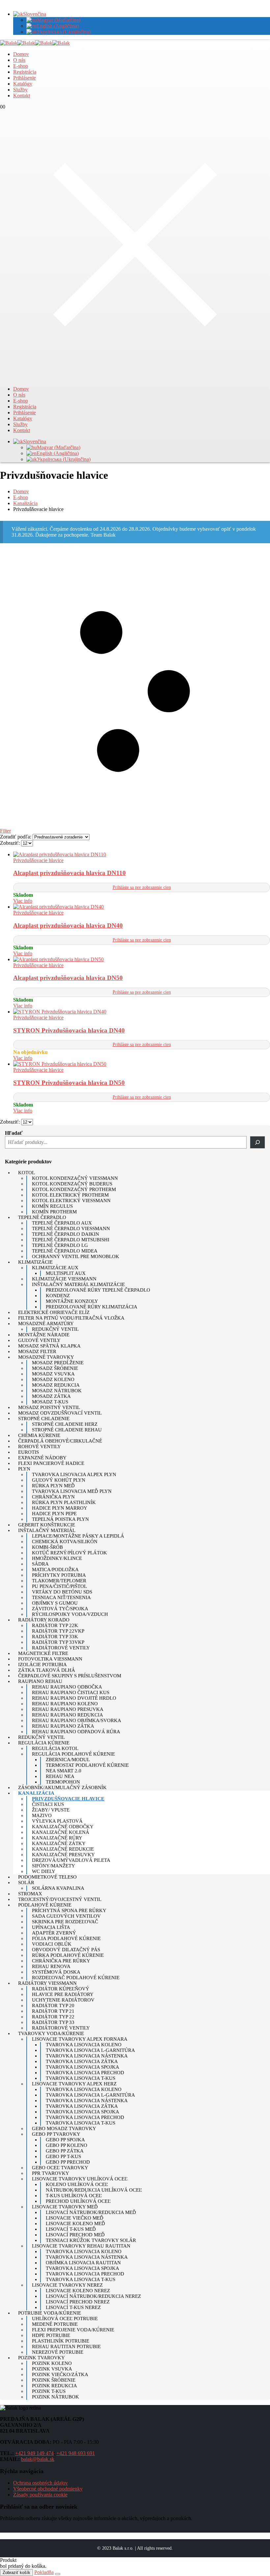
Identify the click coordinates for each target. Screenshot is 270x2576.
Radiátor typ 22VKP (58, 1631)
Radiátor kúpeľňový (61, 1989)
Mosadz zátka (51, 1396)
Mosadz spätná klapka (49, 1346)
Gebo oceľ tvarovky (60, 2168)
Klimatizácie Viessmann (64, 1279)
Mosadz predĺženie (58, 1363)
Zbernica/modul (68, 1760)
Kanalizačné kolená (61, 1832)
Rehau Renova (51, 1966)
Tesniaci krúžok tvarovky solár (91, 2240)
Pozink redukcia (54, 2386)
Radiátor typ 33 (53, 2022)
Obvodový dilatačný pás (66, 1950)
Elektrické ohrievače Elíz (54, 1312)
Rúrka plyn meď (53, 1486)
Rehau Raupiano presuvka (68, 1709)
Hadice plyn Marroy (60, 1508)
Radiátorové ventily (61, 1648)
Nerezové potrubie (58, 2352)
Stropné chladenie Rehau (67, 1430)
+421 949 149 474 (34, 2453)
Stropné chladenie (44, 1419)
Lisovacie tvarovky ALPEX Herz (74, 2084)
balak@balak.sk (38, 2459)
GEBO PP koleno (67, 2145)
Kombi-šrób (47, 1547)
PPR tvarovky (51, 2173)
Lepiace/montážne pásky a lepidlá (78, 1536)
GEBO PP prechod (68, 2162)
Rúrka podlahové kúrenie (68, 1955)
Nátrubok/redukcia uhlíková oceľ (94, 2190)
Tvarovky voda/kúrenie (51, 2033)
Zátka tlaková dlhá (47, 1670)
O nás (19, 60)
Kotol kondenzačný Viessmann (75, 1178)
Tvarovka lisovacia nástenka (87, 2056)
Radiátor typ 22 (53, 2017)
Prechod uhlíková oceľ (78, 2201)
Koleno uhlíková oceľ (77, 2184)
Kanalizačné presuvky (63, 1855)
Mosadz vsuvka (53, 1374)
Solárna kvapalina (58, 1888)
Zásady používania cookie (40, 2495)
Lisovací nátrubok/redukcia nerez (93, 2296)
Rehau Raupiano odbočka (67, 1687)
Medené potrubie (55, 2324)
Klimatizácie (35, 1262)
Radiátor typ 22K (55, 1625)
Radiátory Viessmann (47, 1983)
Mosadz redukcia (56, 1385)
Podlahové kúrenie (45, 1905)
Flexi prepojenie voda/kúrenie (73, 2330)
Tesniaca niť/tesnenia (61, 1597)
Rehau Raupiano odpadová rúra (76, 1732)
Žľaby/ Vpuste (51, 1810)
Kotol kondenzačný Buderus (72, 1184)
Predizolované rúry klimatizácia (92, 1307)
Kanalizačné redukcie (63, 1849)
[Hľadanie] (257, 1142)
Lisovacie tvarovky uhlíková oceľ (80, 2179)
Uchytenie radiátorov (63, 2000)
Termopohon (63, 1782)
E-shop (21, 66)
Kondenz (58, 1296)
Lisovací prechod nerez (78, 2302)
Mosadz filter (37, 1351)
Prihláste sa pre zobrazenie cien (142, 887)
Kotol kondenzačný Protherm (74, 1189)
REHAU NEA (60, 1776)
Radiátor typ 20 (53, 2005)
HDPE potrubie (51, 2335)
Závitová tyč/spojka (60, 1609)
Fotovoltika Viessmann (50, 1659)
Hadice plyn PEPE (54, 1514)
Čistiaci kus (48, 1804)
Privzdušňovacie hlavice (38, 860)
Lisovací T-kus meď (71, 2229)
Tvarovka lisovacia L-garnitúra (90, 2050)
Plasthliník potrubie (61, 2341)
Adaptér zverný (54, 1933)
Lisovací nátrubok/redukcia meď (91, 2212)
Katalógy (23, 84)
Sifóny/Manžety (54, 1866)
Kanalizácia (36, 1793)
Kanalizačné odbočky (63, 1827)
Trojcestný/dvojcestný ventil (60, 1899)
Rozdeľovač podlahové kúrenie (76, 1978)
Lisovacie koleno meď (75, 2224)
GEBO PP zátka (65, 2151)
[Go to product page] (142, 855)
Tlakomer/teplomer (59, 1581)
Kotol (27, 1173)
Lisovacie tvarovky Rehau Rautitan (81, 2246)
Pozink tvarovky (41, 2358)
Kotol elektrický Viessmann (71, 1201)
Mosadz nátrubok (57, 1391)
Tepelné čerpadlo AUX (62, 1223)
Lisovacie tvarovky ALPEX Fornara (80, 2039)
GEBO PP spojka (65, 2140)
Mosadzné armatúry (46, 1324)
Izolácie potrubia (42, 1665)
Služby (20, 90)
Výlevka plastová (57, 1821)
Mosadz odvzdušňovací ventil (60, 1413)
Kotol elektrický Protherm (70, 1195)
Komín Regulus (52, 1206)
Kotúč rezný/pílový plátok (69, 1553)
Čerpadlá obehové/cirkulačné (60, 1441)
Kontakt (22, 96)
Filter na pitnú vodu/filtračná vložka (71, 1318)
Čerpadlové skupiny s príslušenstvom (70, 1676)
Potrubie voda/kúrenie (50, 2313)
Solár (26, 1883)
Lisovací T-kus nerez (73, 2307)
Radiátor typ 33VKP (58, 1642)
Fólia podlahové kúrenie (66, 1938)
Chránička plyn (53, 1497)
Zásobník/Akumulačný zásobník (62, 1787)
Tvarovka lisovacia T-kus (81, 2078)
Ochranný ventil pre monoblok (76, 1256)
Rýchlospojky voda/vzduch (70, 1614)
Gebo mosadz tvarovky (64, 2128)
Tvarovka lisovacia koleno (84, 2045)
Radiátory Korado (44, 1620)
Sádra (40, 1564)
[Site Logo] (35, 43)
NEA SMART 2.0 (64, 1771)
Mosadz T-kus (50, 1402)
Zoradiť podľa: (16, 837)
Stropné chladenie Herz (65, 1424)
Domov (21, 54)
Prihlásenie (25, 78)
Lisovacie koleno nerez (78, 2291)
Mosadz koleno (53, 1379)
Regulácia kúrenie (44, 1743)
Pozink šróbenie (54, 2380)
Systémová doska (56, 1972)
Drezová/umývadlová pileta (71, 1860)
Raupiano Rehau (40, 1681)
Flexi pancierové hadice (51, 1463)
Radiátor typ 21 (53, 2011)
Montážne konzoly (72, 1301)
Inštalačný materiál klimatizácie (78, 1284)
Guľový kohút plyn (59, 1480)
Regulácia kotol (55, 1748)
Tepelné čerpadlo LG (60, 1245)
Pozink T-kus (49, 2391)
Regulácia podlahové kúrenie (73, 1754)
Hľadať (14, 1133)
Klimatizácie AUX (55, 1268)
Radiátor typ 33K (55, 1637)
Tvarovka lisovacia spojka (82, 2067)
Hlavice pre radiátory (63, 1994)
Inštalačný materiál (47, 1530)
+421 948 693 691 (76, 2453)
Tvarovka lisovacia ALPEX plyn (74, 1474)
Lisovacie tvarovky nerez (67, 2285)
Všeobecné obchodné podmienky (48, 2489)
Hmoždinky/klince (57, 1558)
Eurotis (28, 1452)
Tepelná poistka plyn (60, 1519)
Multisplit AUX (66, 1273)
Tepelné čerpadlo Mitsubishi (71, 1240)
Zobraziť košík (16, 2573)
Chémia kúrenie (39, 1435)
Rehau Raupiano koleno (65, 1704)
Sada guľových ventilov (66, 1916)
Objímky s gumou (55, 1603)
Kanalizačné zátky (59, 1843)
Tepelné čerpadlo (42, 1217)
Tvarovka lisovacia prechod (85, 2073)
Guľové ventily (39, 1340)
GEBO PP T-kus (63, 2156)
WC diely (44, 1871)
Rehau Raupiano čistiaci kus (71, 1692)
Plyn (24, 1469)
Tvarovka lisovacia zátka (82, 2061)
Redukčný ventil (55, 1329)
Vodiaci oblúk (52, 1944)
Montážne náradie (44, 1335)
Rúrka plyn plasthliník (64, 1502)
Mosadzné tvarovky (46, 1357)
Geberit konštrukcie (47, 1525)
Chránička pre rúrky (61, 1961)
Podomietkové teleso (47, 1877)
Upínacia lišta (51, 1927)
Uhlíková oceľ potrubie (65, 2319)
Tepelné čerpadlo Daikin (66, 1234)
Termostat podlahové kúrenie (87, 1765)
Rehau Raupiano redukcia (67, 1715)
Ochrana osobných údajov (40, 2483)
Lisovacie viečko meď (75, 2218)
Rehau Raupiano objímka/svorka (77, 1720)
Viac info (23, 901)
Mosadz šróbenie (55, 1368)
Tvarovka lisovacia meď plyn (72, 1491)
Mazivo (42, 1815)
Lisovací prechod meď (75, 2235)
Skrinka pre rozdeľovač (65, 1922)
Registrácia (25, 72)
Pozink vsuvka (52, 2369)
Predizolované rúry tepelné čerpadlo (98, 1290)
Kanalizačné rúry (57, 1838)
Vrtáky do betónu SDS (62, 1592)
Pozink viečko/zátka (60, 2374)
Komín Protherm (54, 1212)
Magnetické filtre (43, 1653)
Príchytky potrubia (59, 1575)
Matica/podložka (55, 1569)
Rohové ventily (40, 1446)
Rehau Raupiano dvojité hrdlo (74, 1698)
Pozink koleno (52, 2363)
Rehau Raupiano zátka (63, 1726)
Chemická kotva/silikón (65, 1542)
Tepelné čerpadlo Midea (65, 1251)
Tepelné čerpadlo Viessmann (71, 1228)
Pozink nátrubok (55, 2397)
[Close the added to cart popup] (58, 2574)
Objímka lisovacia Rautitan (83, 2263)
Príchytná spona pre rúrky (69, 1910)
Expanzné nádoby (42, 1458)
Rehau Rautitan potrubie (66, 2346)
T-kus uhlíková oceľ (74, 2196)
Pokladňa (44, 2572)
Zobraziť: (11, 843)
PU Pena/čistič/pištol (59, 1586)
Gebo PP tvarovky (56, 2134)
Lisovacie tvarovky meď (65, 2207)
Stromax (30, 1894)
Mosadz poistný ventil (49, 1407)
